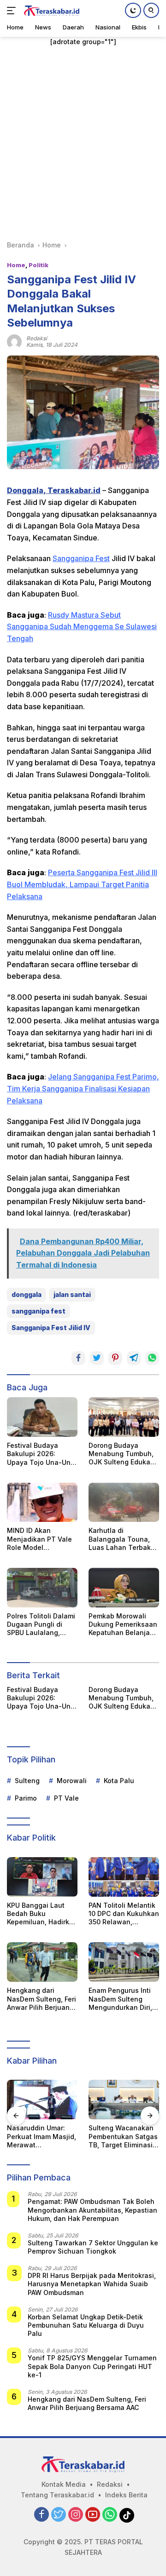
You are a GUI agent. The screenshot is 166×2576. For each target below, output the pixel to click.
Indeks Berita (126, 2495)
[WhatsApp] (110, 2515)
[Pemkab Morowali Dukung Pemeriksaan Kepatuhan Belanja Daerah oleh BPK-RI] (124, 1588)
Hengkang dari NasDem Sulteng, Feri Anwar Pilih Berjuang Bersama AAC (41, 1999)
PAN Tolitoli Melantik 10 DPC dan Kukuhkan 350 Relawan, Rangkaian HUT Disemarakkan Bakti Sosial (124, 1914)
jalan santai (72, 1294)
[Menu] (13, 11)
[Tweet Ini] (97, 1358)
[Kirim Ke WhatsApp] (152, 1358)
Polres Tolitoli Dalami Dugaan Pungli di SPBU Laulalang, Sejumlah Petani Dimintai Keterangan (41, 1625)
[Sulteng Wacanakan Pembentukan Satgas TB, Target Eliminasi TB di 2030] (124, 2100)
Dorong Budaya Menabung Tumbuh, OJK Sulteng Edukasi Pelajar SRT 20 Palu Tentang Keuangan (122, 1454)
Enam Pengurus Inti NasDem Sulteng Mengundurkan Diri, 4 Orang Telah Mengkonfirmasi (124, 1999)
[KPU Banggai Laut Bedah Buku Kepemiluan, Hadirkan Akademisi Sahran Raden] (42, 1877)
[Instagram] (76, 2515)
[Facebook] (41, 2515)
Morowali (72, 1781)
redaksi (37, 338)
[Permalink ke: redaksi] (14, 341)
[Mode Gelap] (133, 10)
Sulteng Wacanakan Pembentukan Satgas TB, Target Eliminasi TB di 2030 (123, 2137)
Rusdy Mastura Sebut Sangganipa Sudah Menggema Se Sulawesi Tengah (82, 627)
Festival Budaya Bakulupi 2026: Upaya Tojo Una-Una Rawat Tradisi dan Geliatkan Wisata (41, 1454)
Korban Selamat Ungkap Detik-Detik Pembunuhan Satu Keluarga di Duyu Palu (86, 2325)
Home (16, 265)
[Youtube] (93, 2515)
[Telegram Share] (134, 1358)
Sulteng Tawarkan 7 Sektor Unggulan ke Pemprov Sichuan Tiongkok (93, 2247)
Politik (39, 265)
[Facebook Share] (78, 1358)
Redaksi (110, 2484)
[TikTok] (127, 2515)
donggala (27, 1294)
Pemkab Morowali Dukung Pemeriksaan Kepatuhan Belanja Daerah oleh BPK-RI (123, 1625)
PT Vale (66, 1798)
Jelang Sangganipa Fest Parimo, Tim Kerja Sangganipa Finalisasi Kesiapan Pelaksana (83, 1088)
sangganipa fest (39, 1311)
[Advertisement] (83, 143)
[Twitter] (59, 2515)
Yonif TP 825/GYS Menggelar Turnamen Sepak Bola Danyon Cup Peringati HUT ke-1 (92, 2366)
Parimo (26, 1798)
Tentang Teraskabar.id (57, 2495)
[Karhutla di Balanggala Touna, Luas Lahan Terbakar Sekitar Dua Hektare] (124, 1503)
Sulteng (27, 1781)
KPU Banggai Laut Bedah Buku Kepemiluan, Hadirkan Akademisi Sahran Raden (42, 1914)
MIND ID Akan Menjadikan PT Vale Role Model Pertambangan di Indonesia (39, 1539)
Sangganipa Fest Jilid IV (51, 1328)
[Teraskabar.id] (50, 11)
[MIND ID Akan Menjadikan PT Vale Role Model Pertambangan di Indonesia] (42, 1503)
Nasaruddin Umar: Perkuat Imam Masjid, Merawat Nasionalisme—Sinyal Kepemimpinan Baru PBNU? (42, 2137)
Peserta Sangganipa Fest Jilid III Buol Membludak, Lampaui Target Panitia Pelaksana (82, 884)
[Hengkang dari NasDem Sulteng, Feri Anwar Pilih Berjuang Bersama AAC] (42, 1962)
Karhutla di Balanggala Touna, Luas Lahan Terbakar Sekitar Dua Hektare (123, 1539)
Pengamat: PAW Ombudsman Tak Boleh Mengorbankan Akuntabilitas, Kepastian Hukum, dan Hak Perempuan (92, 2210)
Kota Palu (119, 1781)
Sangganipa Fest (81, 558)
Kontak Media (64, 2484)
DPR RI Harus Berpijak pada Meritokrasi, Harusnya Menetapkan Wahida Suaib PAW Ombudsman (92, 2284)
